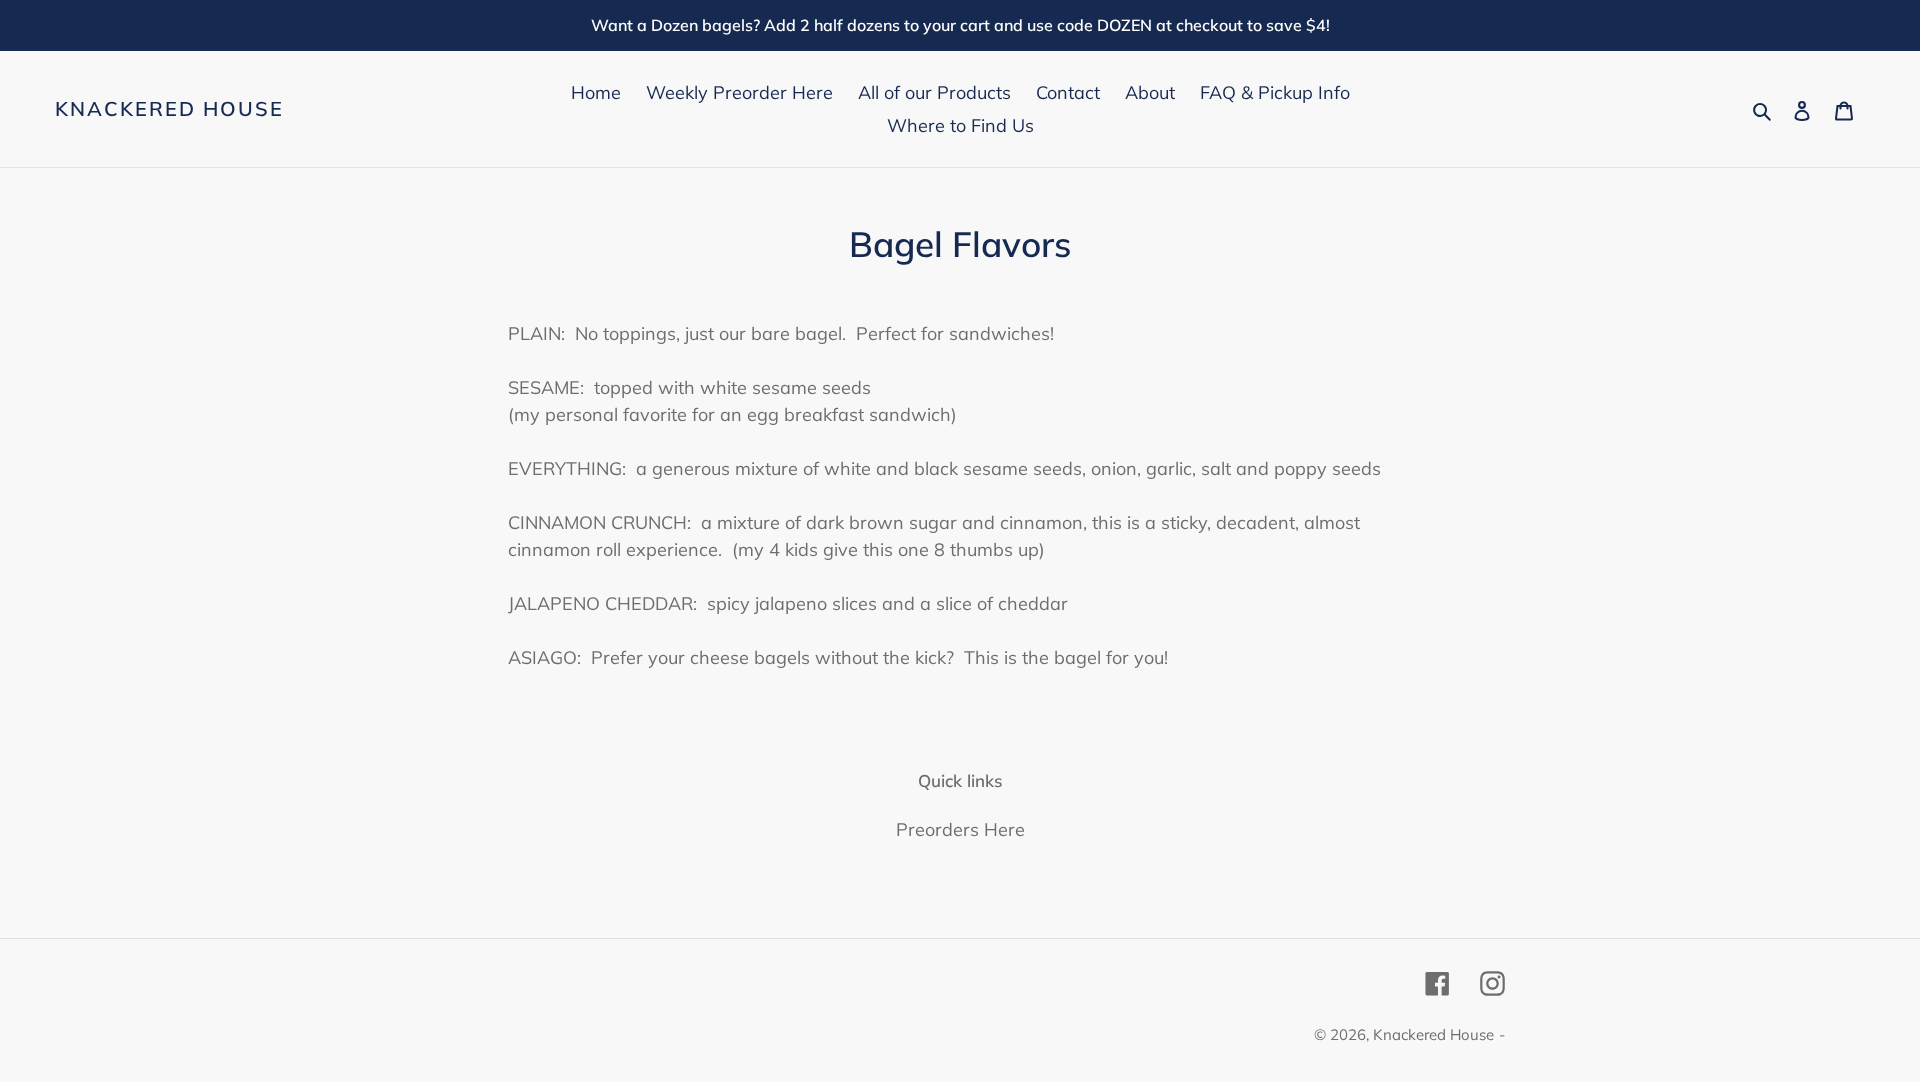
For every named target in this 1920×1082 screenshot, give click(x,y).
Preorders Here (960, 829)
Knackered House (169, 109)
